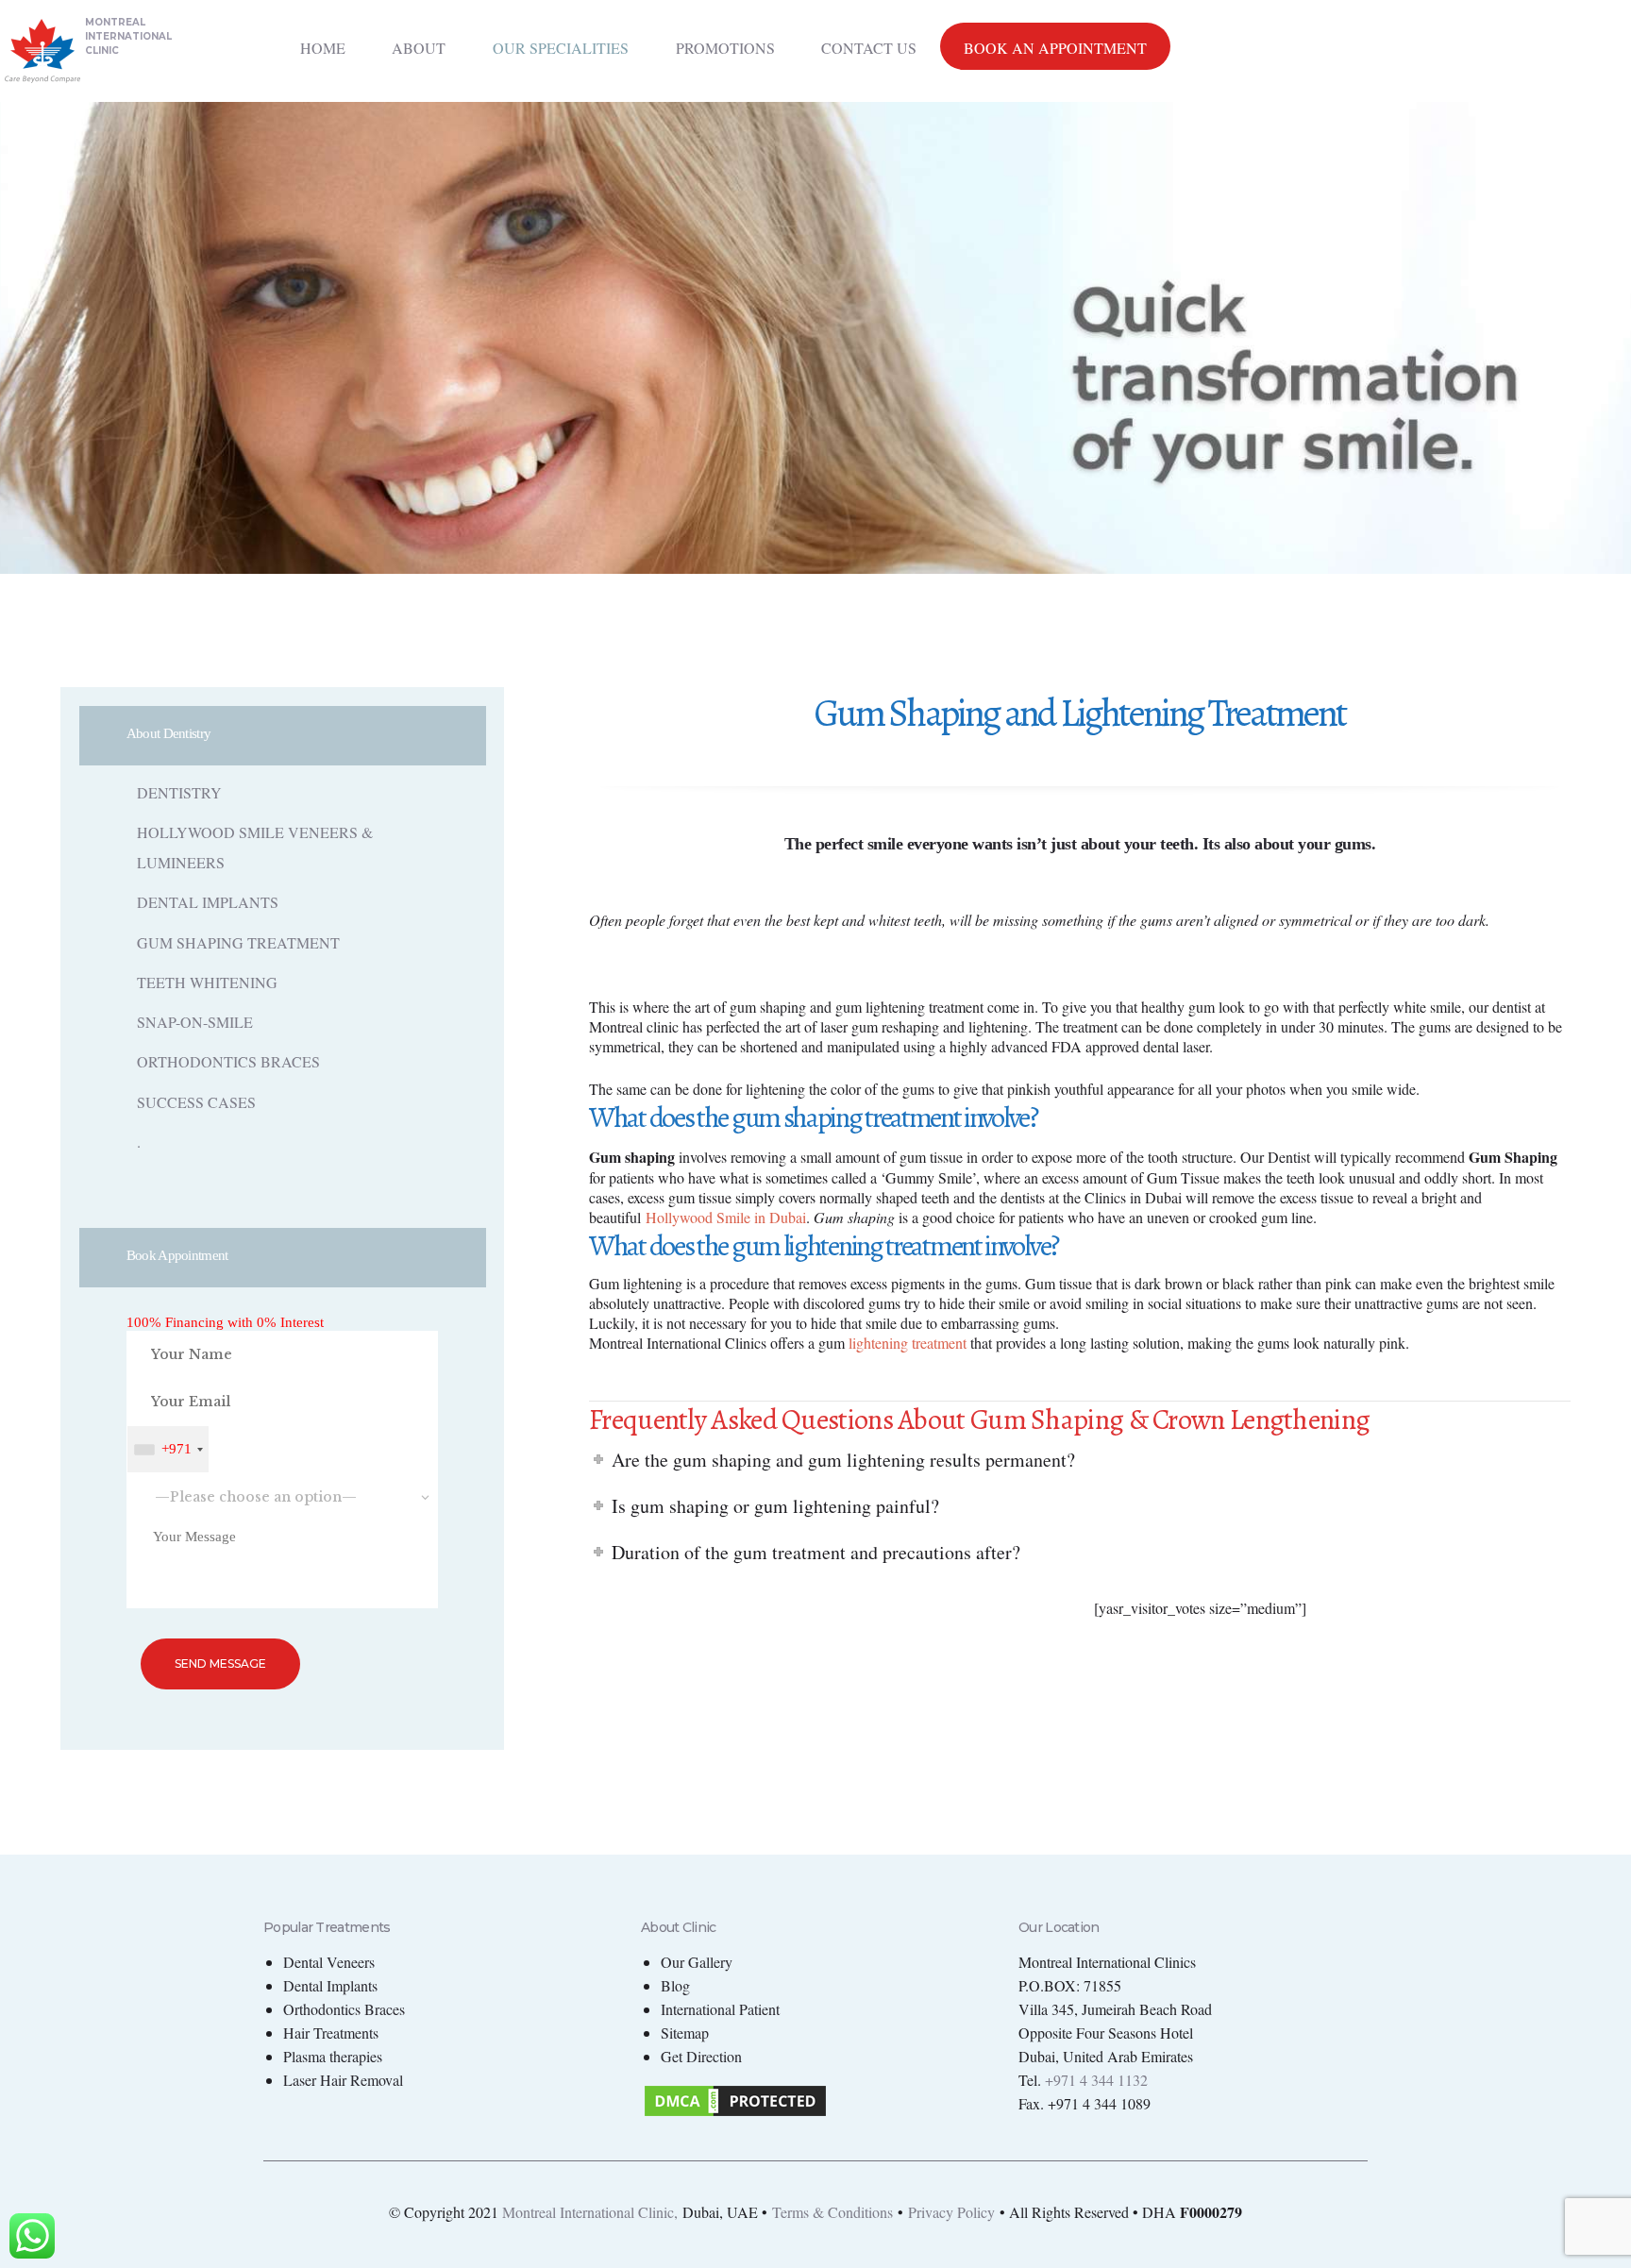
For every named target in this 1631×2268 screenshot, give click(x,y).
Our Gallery (697, 1962)
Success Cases (196, 1102)
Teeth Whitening (207, 982)
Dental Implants (208, 902)
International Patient (720, 2009)
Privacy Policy (951, 2212)
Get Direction (701, 2056)
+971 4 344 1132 (1096, 2080)
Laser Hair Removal (343, 2080)
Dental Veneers (329, 1962)
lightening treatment (908, 1343)
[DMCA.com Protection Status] (735, 2094)
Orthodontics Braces (228, 1061)
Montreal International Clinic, (590, 2212)
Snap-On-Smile (195, 1022)
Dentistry (179, 792)
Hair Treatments (331, 2033)
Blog (675, 1985)
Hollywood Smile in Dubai (726, 1217)
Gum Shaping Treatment (238, 942)
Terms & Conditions (832, 2212)
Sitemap (685, 2033)
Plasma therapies (333, 2056)
